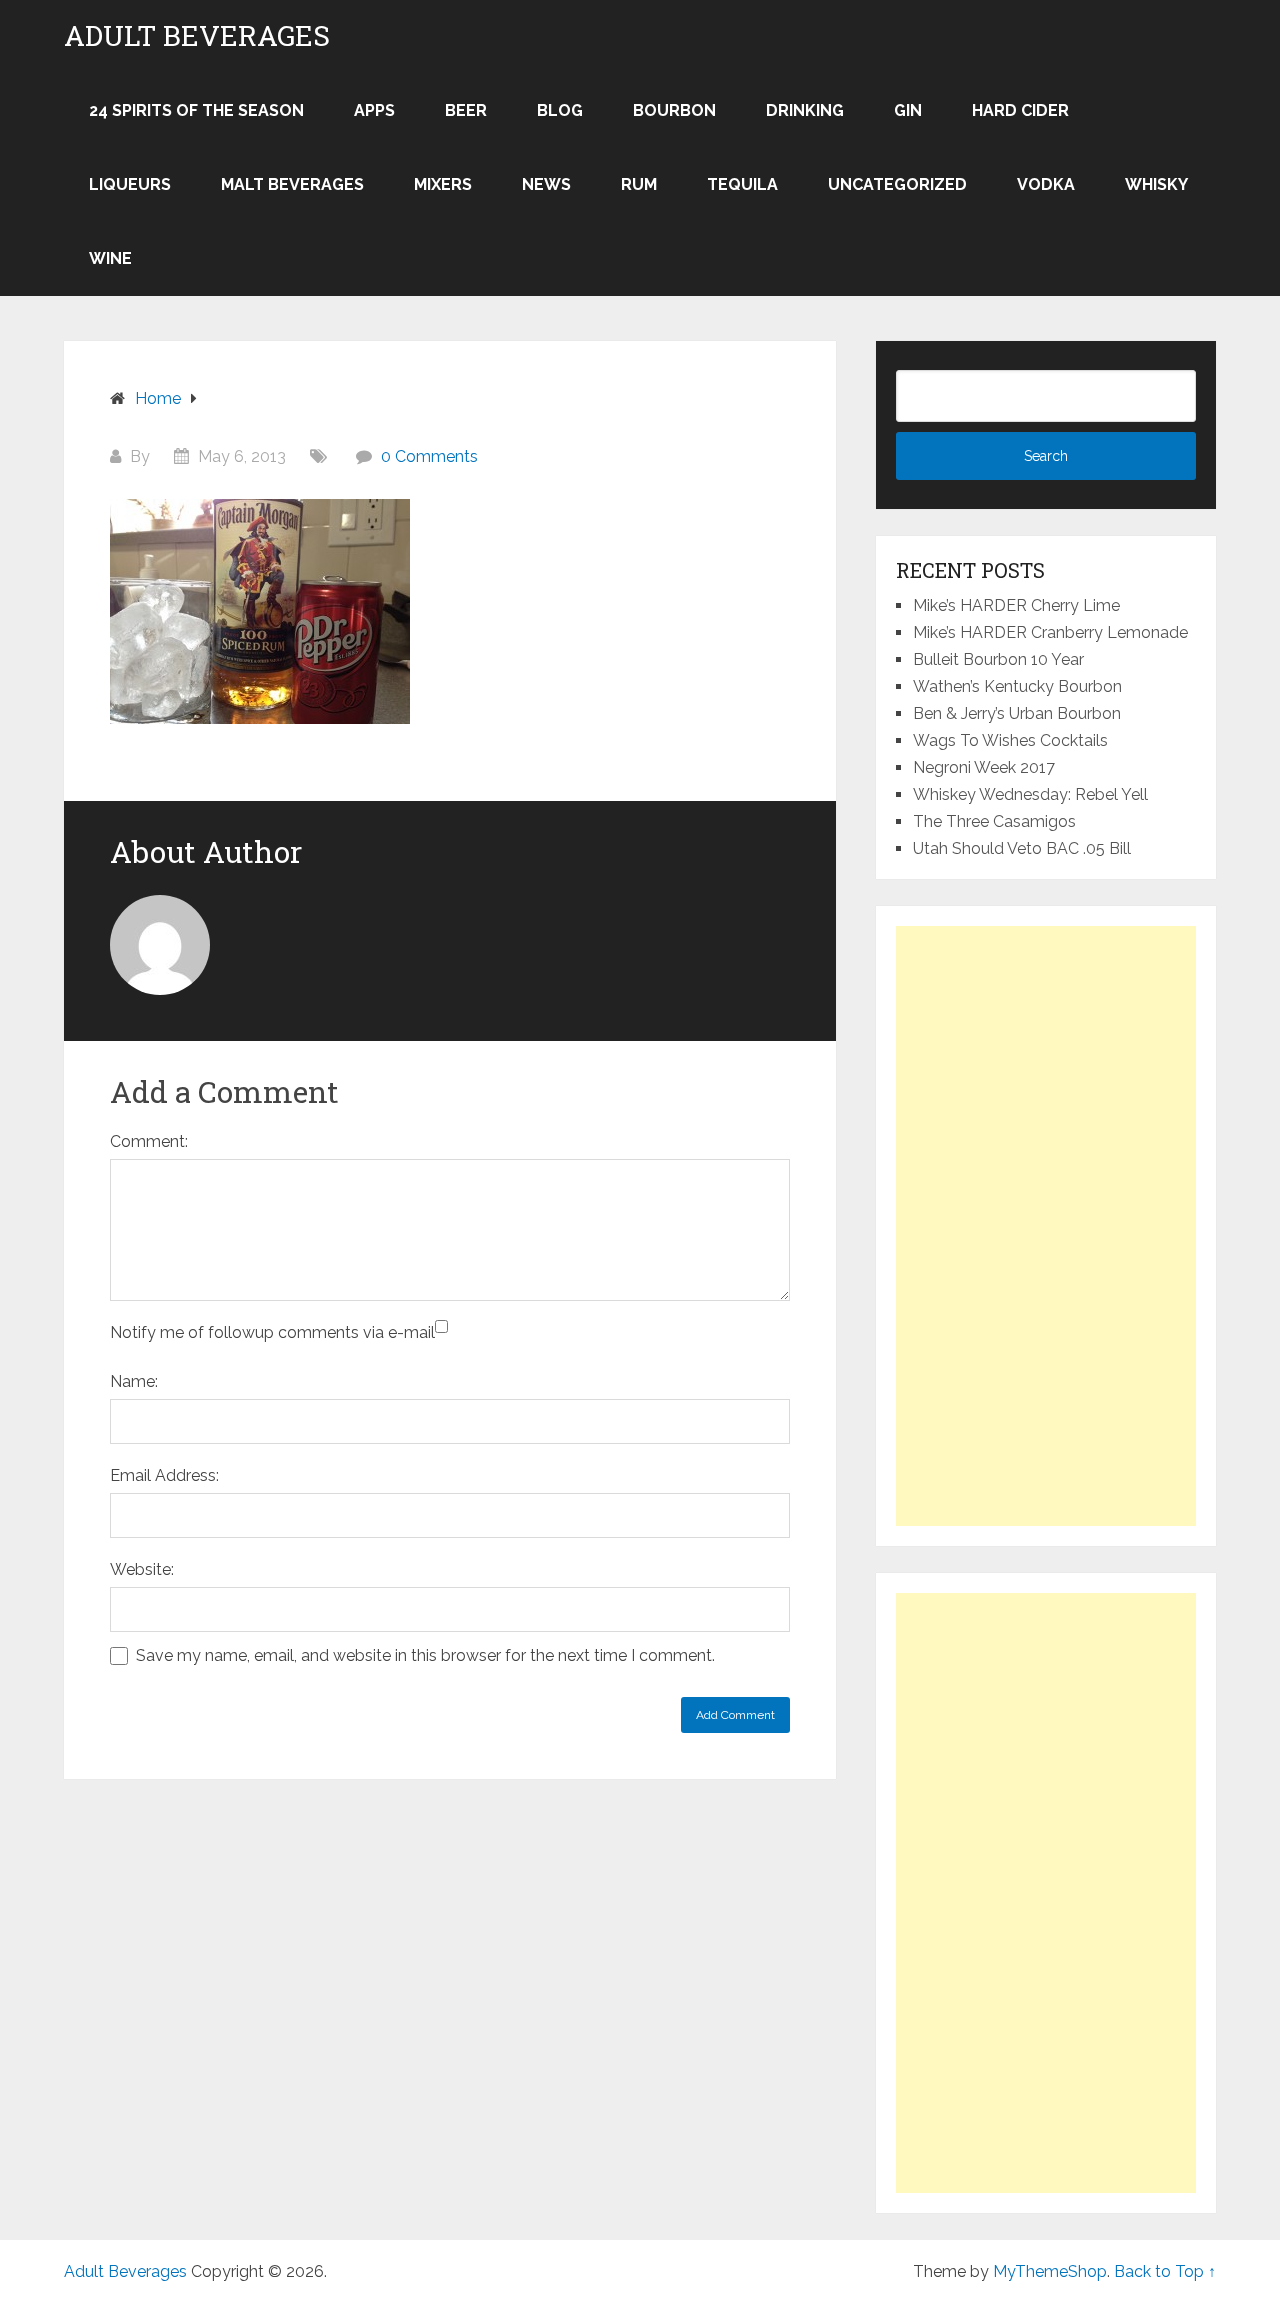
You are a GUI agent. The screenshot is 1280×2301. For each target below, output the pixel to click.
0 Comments (429, 456)
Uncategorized (897, 184)
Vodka (1046, 184)
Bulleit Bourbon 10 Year (998, 659)
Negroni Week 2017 (984, 767)
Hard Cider (1020, 110)
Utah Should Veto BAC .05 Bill (1022, 848)
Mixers (443, 184)
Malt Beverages (292, 184)
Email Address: (164, 1475)
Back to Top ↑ (1165, 2271)
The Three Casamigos (994, 821)
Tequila (742, 184)
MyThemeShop (1050, 2271)
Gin (908, 110)
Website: (142, 1569)
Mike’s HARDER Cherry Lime (1016, 605)
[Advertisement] (1046, 1226)
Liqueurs (130, 184)
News (546, 184)
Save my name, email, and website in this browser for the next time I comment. (425, 1655)
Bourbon (674, 110)
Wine (110, 258)
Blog (560, 110)
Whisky (1156, 184)
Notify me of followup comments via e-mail (272, 1332)
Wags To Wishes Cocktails (1010, 740)
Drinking (805, 110)
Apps (374, 110)
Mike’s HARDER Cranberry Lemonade (1050, 632)
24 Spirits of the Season (196, 110)
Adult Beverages (197, 36)
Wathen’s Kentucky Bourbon (1017, 686)
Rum (639, 184)
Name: (134, 1381)
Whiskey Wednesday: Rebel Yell (1030, 794)
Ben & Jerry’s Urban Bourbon (1017, 713)
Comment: (149, 1141)
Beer (466, 110)
